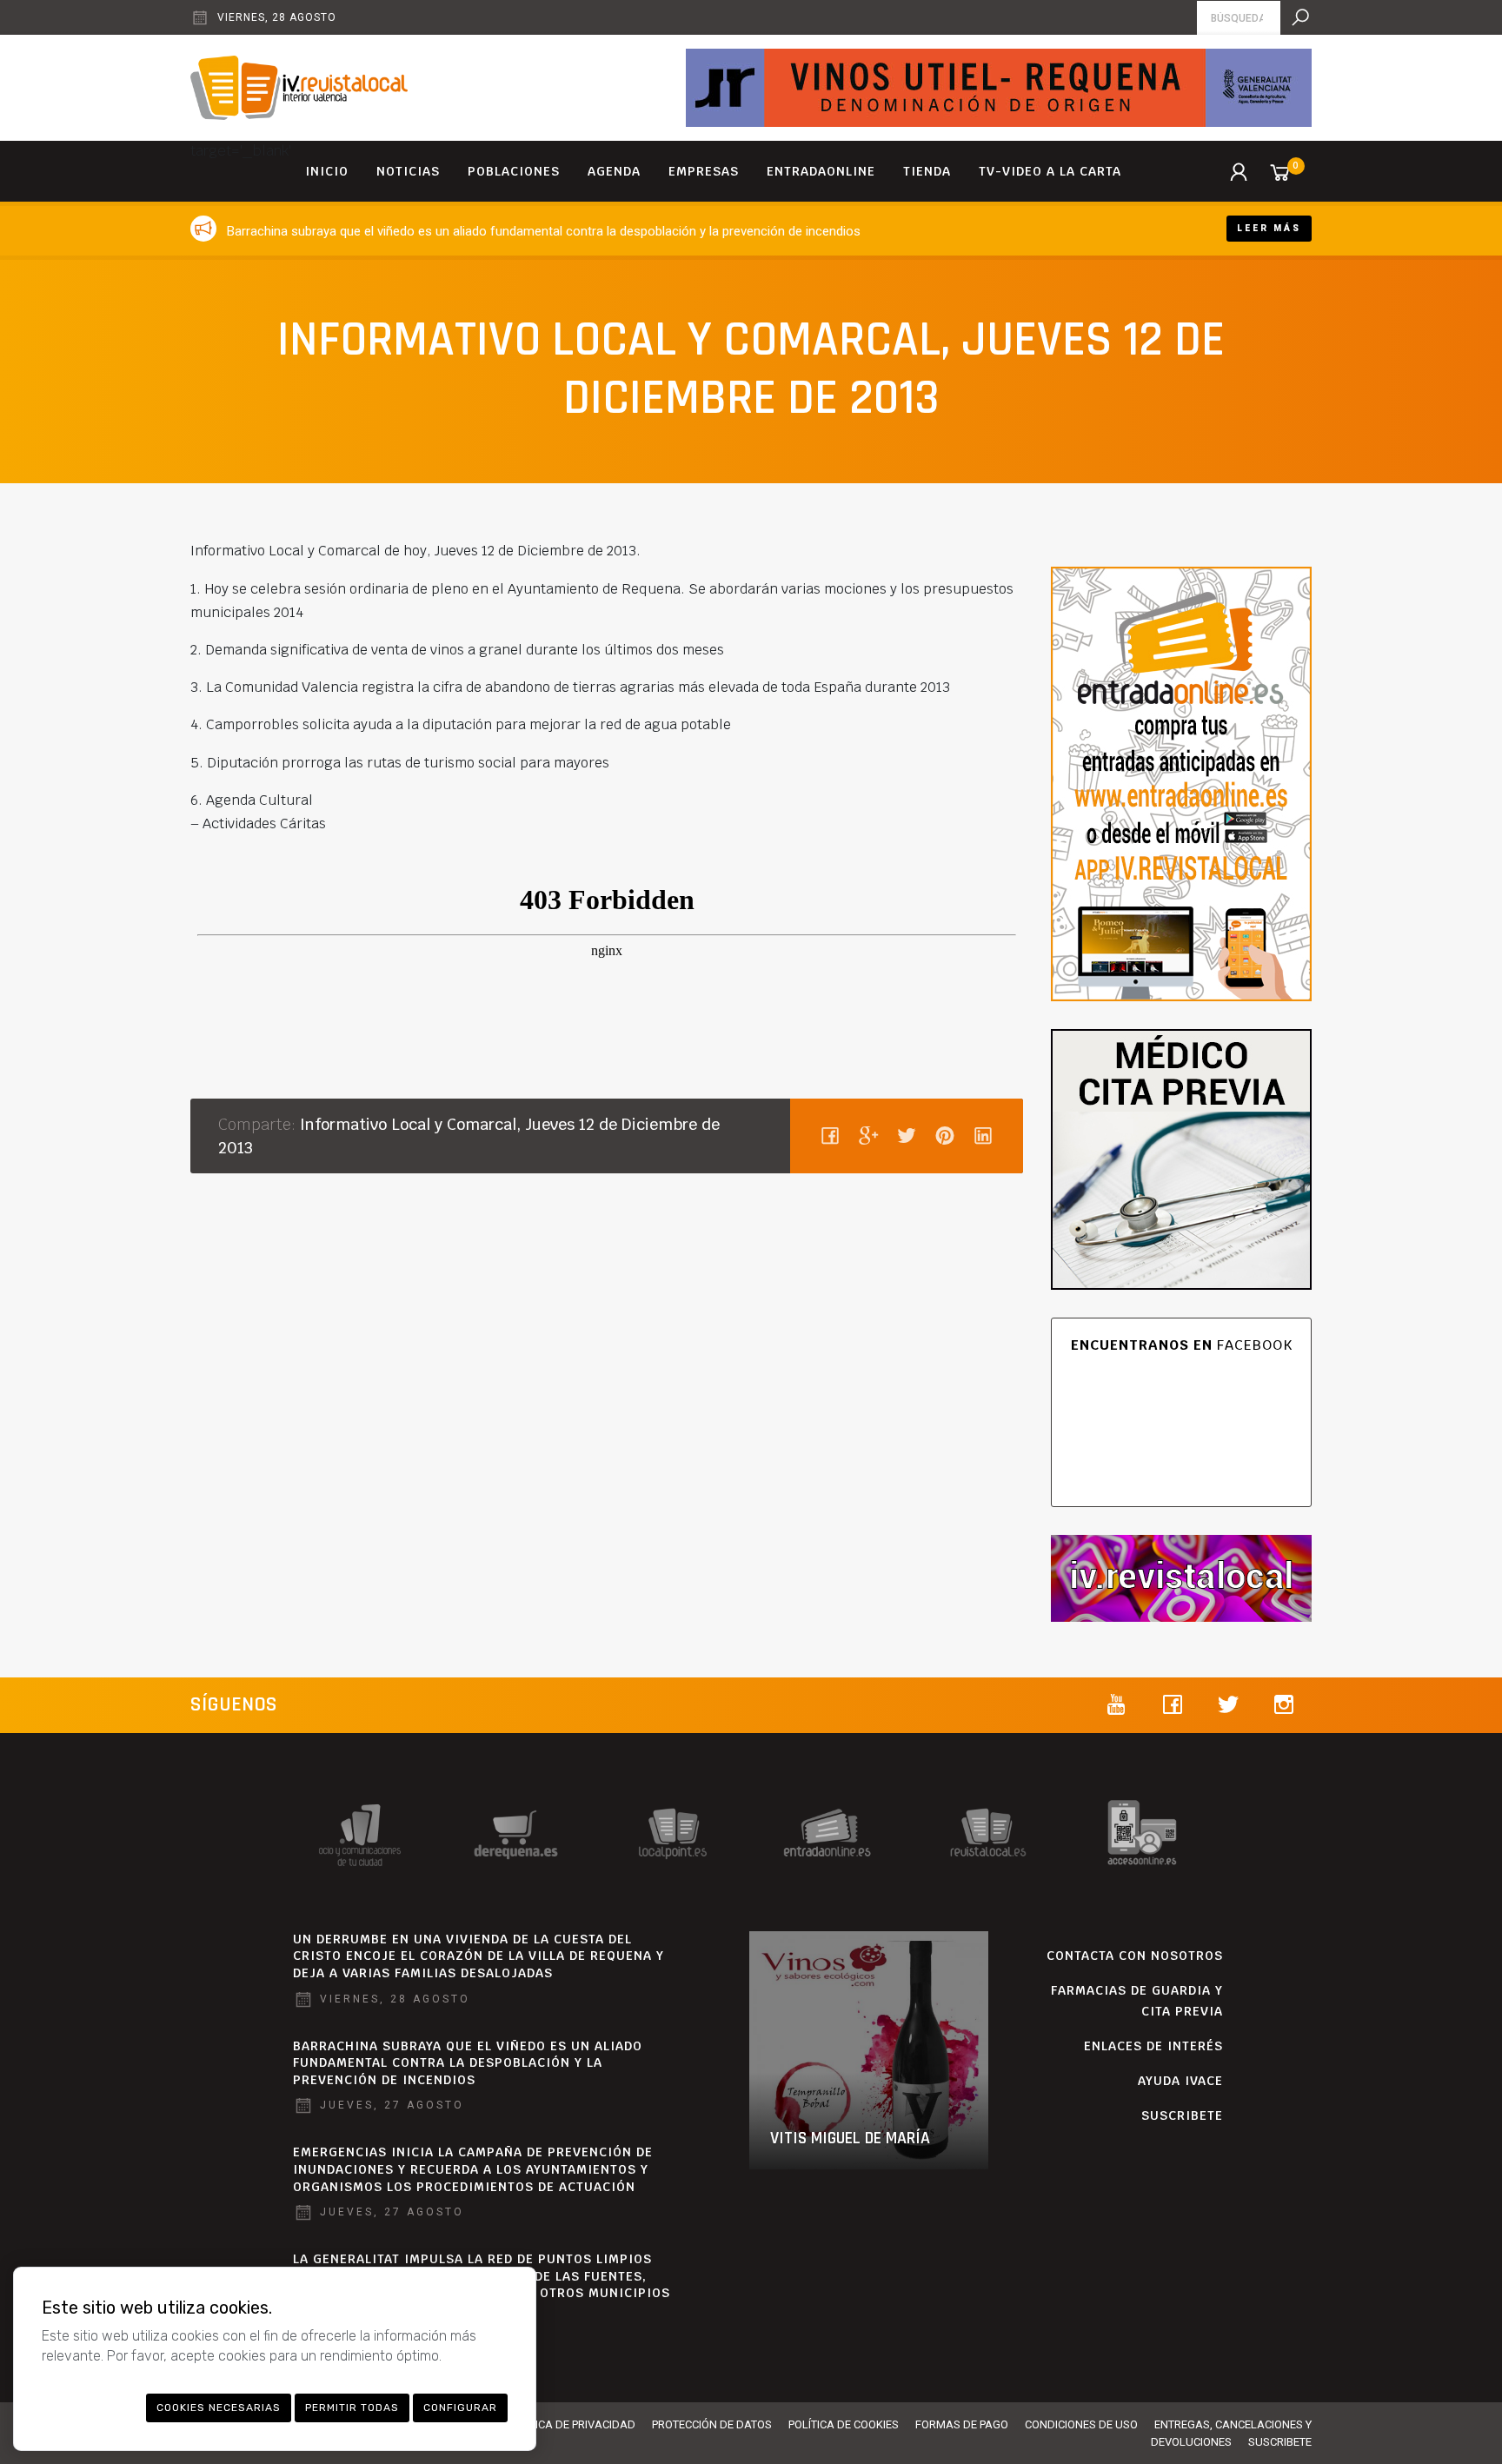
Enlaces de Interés (1153, 2046)
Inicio (327, 171)
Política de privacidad (571, 2424)
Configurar (460, 2408)
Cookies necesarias (219, 2408)
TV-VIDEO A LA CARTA (1050, 171)
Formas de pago (962, 2424)
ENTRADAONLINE (821, 171)
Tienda (927, 171)
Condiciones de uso (1081, 2424)
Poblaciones (514, 171)
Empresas (704, 171)
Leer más (1269, 228)
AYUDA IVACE (1180, 2081)
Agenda (614, 171)
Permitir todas (352, 2408)
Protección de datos (712, 2424)
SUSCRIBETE (1182, 2115)
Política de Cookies (844, 2424)
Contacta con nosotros (1135, 1956)
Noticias (408, 171)
